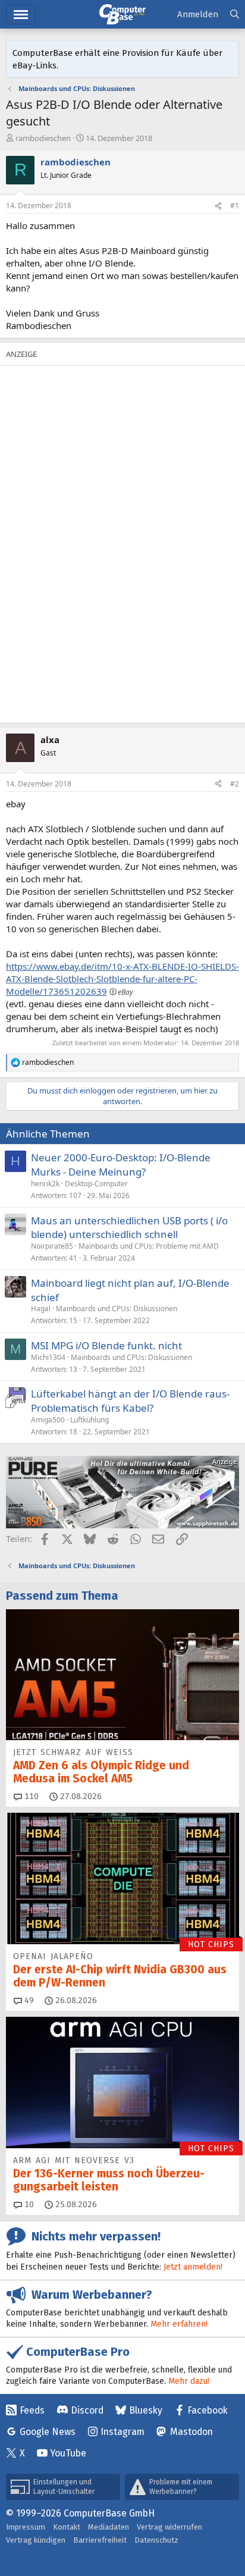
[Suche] (235, 15)
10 (28, 2204)
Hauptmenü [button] (21, 15)
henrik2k (45, 1184)
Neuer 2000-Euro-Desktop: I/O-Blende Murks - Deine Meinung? (121, 1165)
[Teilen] (218, 206)
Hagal (41, 1309)
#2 (235, 784)
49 (28, 2000)
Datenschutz (156, 2540)
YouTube (68, 2453)
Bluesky (146, 2410)
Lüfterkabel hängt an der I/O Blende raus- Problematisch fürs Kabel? (130, 1401)
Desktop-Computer (96, 1184)
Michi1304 (48, 1357)
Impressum (26, 2527)
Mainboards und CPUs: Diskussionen (117, 1309)
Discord (87, 2410)
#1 (235, 206)
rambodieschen (43, 138)
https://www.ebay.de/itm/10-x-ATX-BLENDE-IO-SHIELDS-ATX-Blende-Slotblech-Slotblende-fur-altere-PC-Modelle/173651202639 (122, 979)
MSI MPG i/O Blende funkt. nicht (106, 1345)
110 (30, 1796)
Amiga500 (48, 1420)
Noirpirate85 (52, 1246)
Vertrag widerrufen (169, 2527)
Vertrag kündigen (36, 2540)
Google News (48, 2432)
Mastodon (191, 2432)
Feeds (32, 2410)
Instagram (122, 2432)
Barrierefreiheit (100, 2540)
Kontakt (67, 2527)
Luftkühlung (89, 1420)
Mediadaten (109, 2527)
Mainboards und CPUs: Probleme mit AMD (149, 1246)
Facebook (208, 2410)
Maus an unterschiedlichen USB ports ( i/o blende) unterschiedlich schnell (129, 1228)
